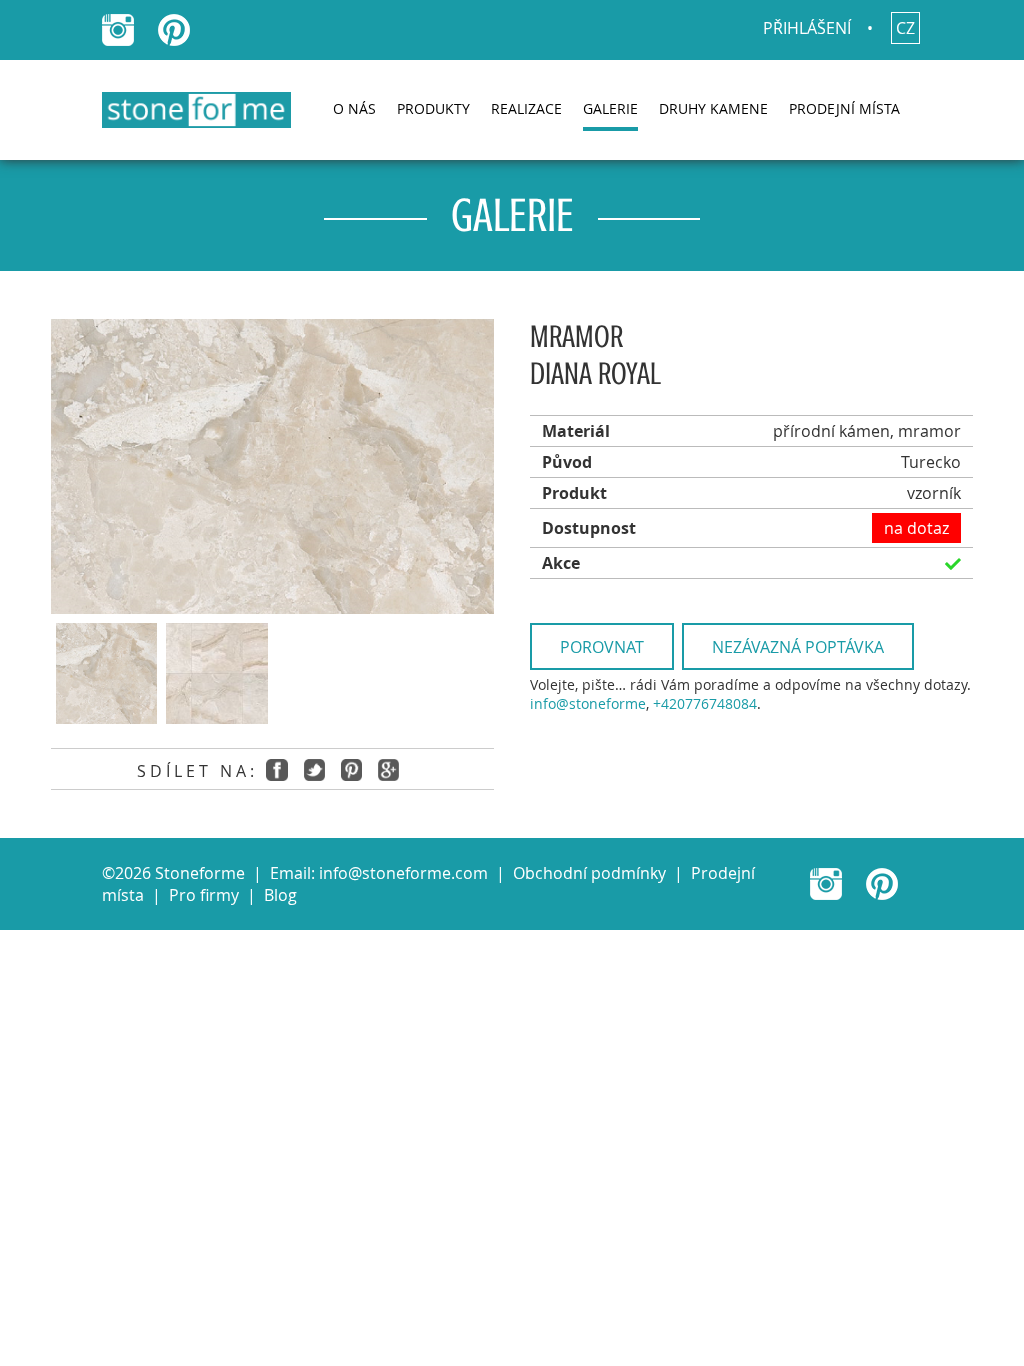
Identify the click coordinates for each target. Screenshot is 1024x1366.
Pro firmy (204, 895)
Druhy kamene (713, 108)
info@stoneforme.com (403, 873)
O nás (354, 108)
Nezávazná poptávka (798, 647)
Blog (280, 895)
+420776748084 (705, 703)
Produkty (433, 108)
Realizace (526, 108)
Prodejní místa (844, 108)
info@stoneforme (588, 703)
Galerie (610, 108)
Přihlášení (807, 28)
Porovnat (602, 647)
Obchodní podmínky (589, 873)
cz (905, 28)
